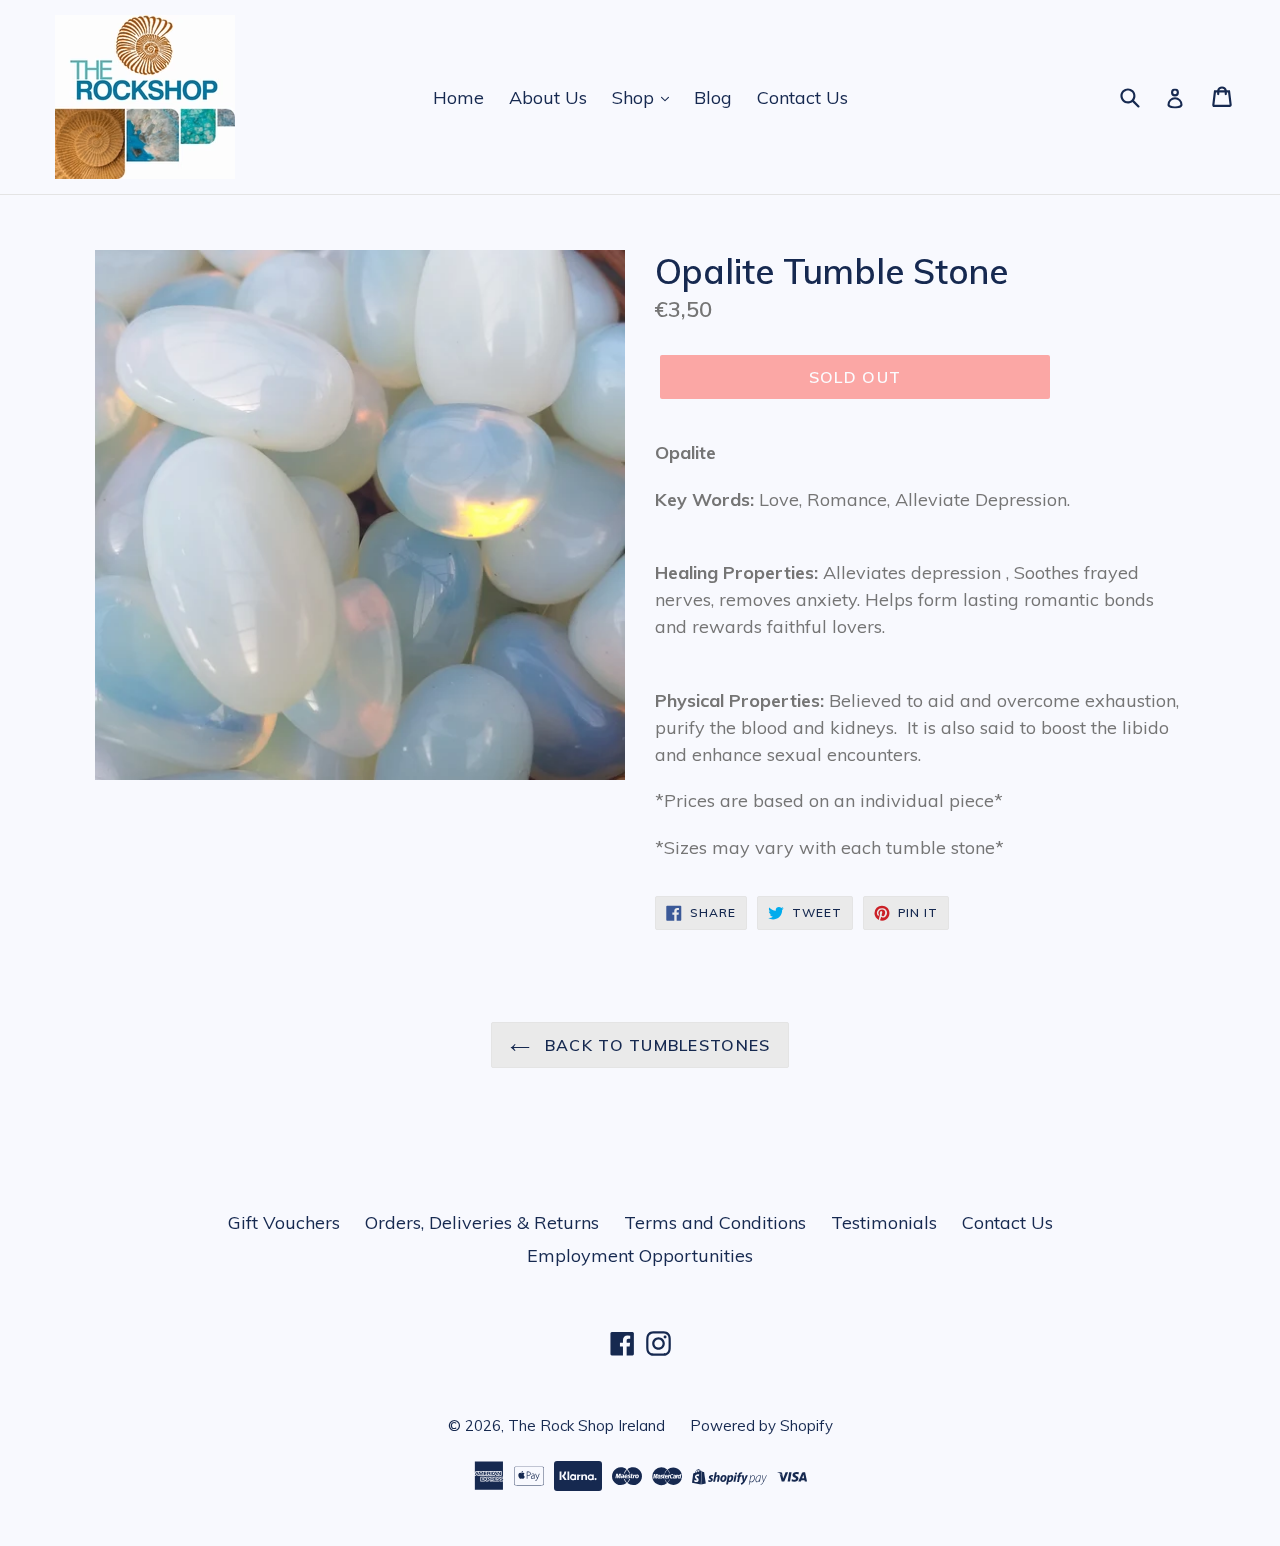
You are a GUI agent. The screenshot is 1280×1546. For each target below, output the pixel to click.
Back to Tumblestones (655, 1045)
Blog (713, 97)
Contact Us (802, 97)
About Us (548, 97)
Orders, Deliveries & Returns (482, 1222)
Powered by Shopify (761, 1425)
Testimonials (884, 1222)
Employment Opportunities (640, 1255)
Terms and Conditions (715, 1222)
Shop (635, 97)
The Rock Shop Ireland (586, 1425)
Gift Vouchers (284, 1222)
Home (458, 97)
